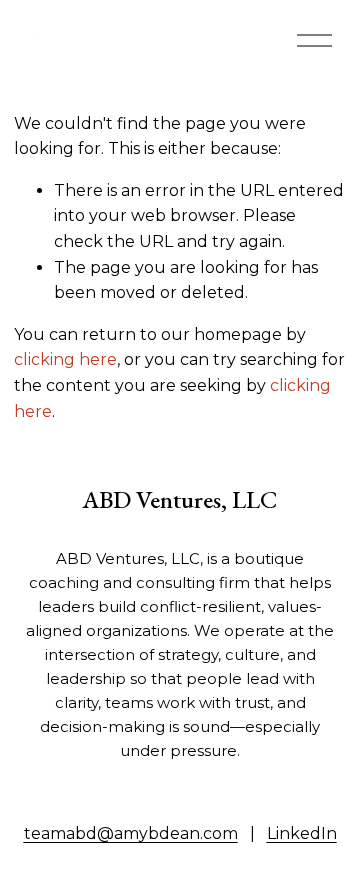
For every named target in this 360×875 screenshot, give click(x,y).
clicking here (65, 359)
